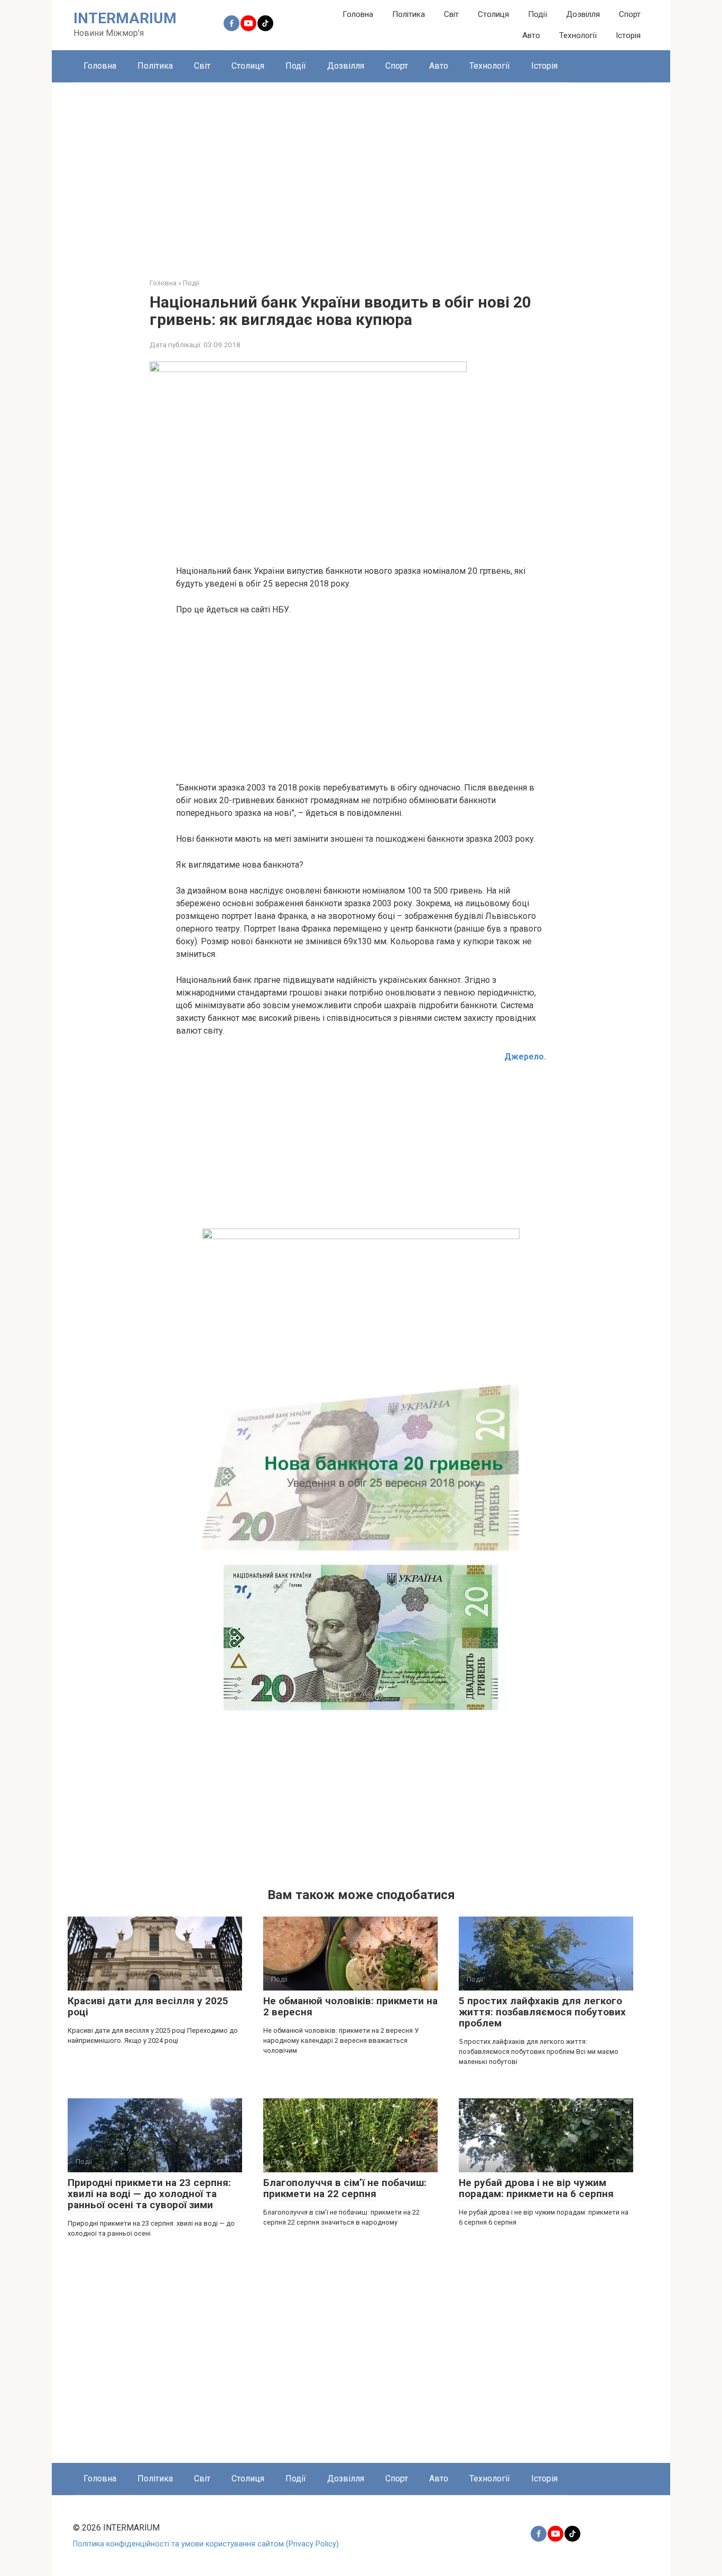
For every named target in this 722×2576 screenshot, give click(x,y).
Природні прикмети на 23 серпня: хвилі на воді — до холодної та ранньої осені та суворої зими (149, 2194)
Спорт (630, 14)
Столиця (493, 14)
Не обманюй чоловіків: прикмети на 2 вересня (350, 2006)
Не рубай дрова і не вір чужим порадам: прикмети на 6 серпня (536, 2188)
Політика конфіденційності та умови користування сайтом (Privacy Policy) (206, 2544)
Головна (358, 14)
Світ (451, 14)
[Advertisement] (361, 172)
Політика (409, 14)
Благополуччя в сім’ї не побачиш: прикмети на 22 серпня (345, 2188)
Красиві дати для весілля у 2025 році (148, 2006)
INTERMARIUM (125, 18)
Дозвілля (583, 14)
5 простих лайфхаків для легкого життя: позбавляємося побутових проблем (542, 2012)
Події (538, 14)
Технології (578, 35)
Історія (628, 35)
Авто (531, 35)
